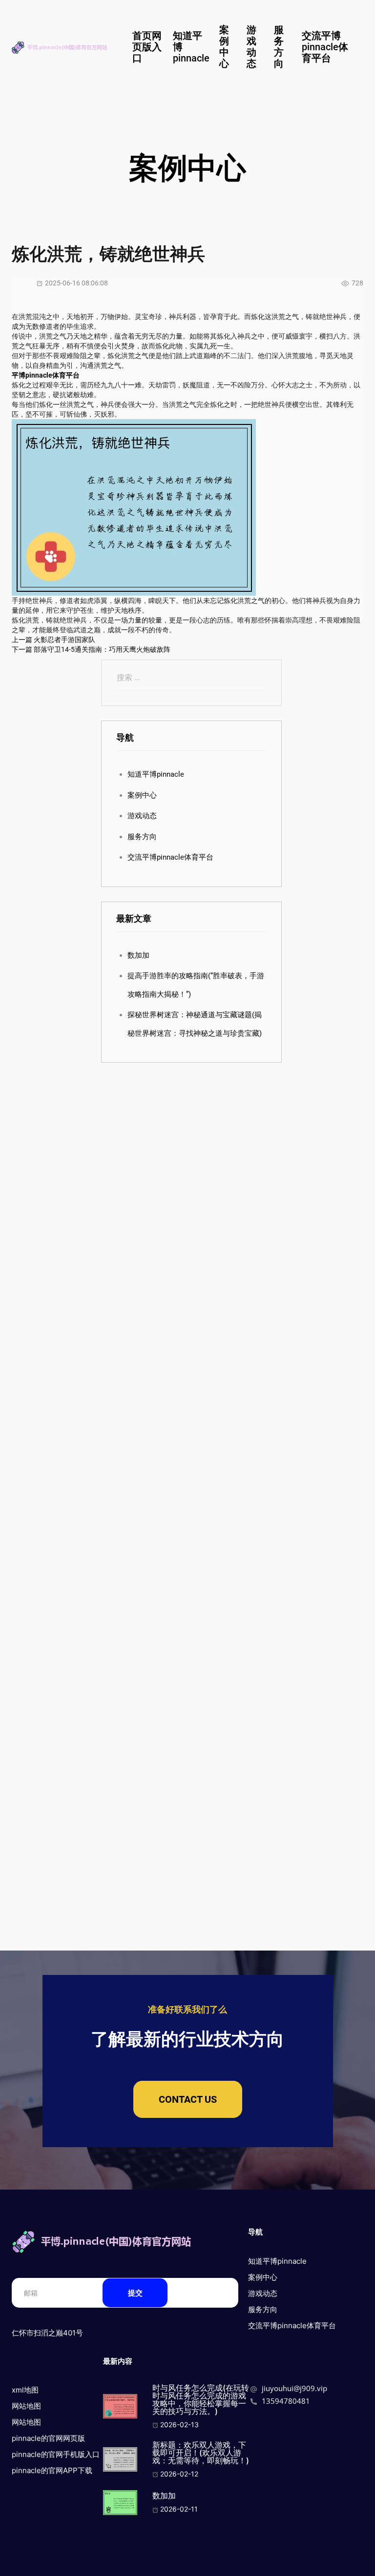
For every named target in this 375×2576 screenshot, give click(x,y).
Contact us (188, 2099)
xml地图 (25, 2390)
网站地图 (26, 2406)
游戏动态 (251, 47)
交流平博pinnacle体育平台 (325, 47)
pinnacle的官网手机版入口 (56, 2454)
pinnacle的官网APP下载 (52, 2470)
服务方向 (279, 47)
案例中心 (224, 47)
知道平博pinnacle (156, 774)
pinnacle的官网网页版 (48, 2438)
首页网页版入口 (147, 47)
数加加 (138, 955)
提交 (135, 2293)
